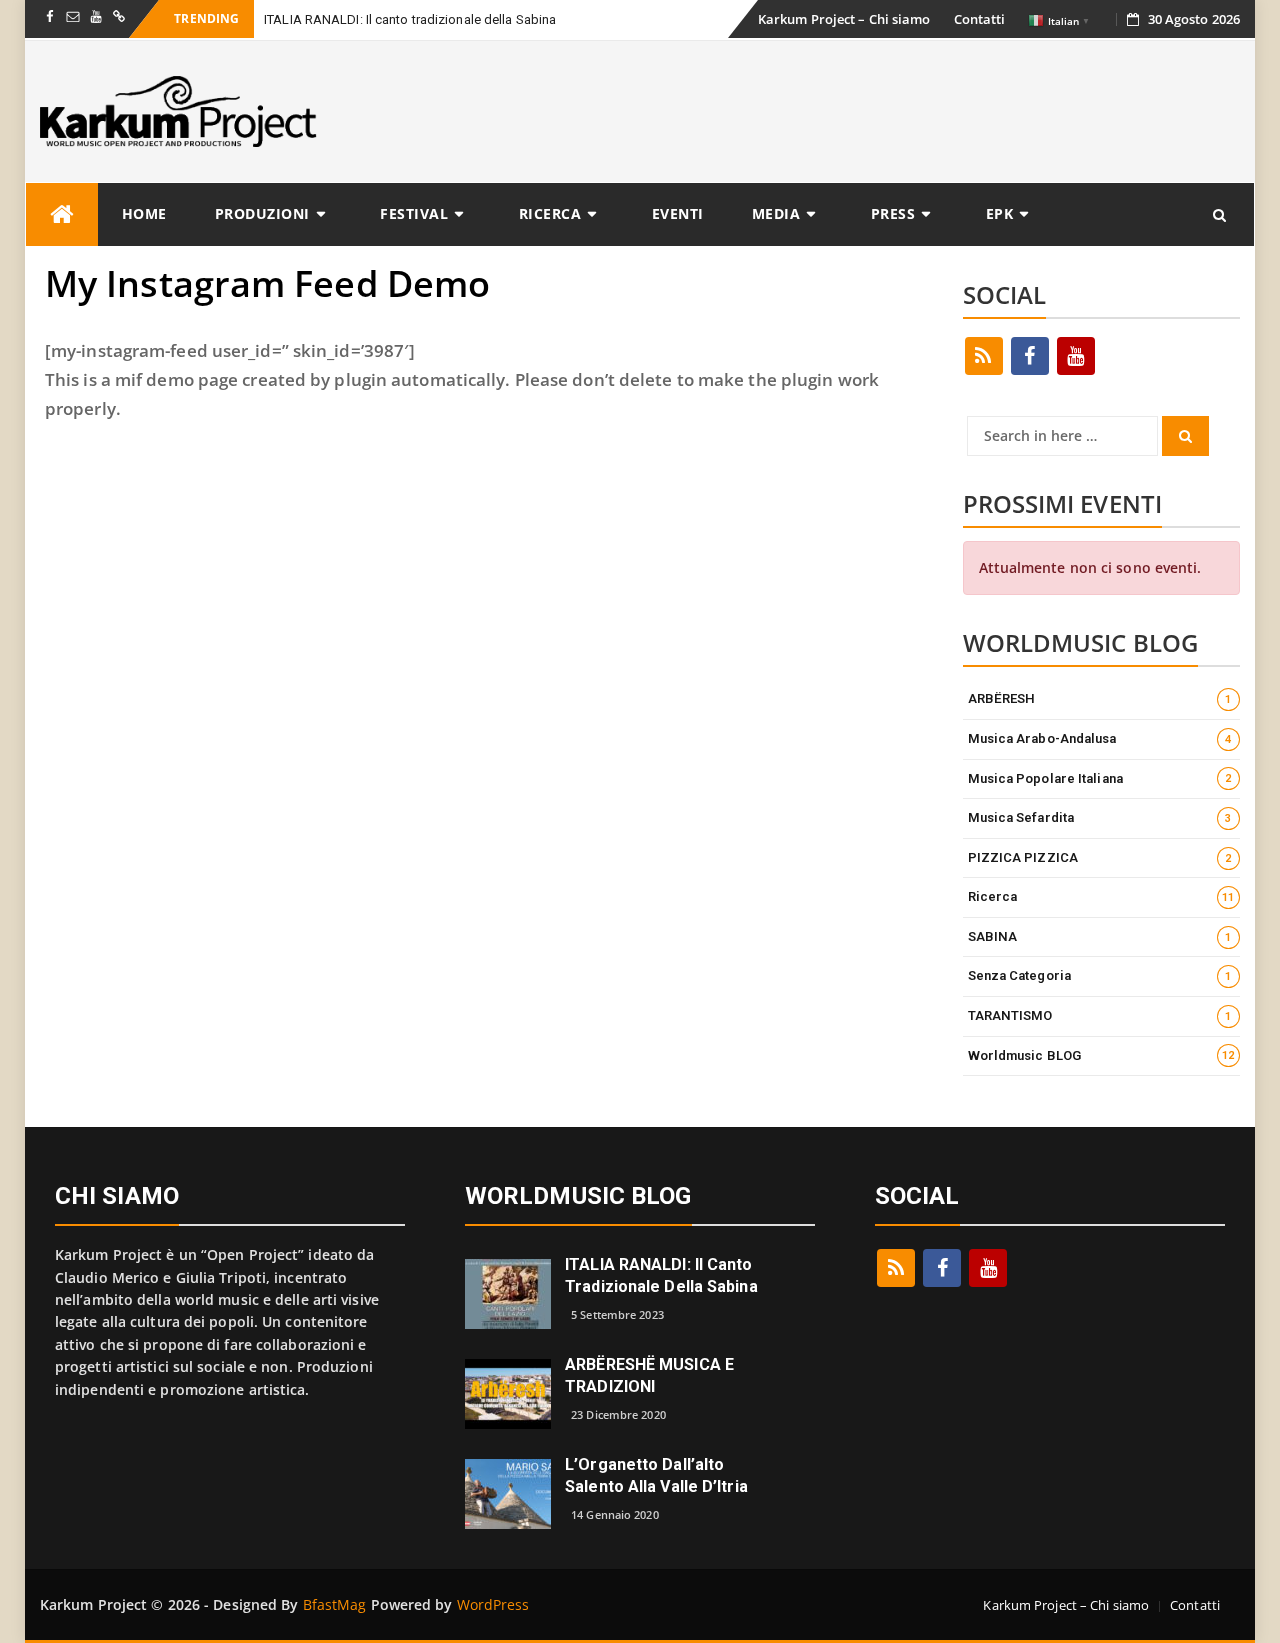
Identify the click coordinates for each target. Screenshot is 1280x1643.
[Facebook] (1030, 356)
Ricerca (550, 213)
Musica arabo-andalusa (1100, 738)
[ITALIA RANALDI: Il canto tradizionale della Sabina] (508, 1292)
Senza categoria (1100, 975)
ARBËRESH (1100, 698)
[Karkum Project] (62, 214)
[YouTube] (1076, 356)
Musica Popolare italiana (1100, 778)
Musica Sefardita (1100, 817)
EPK (1000, 213)
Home (144, 213)
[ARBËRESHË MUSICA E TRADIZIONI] (508, 1392)
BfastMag (335, 1604)
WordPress (493, 1604)
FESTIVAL (414, 213)
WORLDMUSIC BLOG (578, 1196)
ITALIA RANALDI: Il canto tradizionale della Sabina (410, 19)
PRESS (893, 213)
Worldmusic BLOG (1101, 1055)
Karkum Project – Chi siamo (844, 19)
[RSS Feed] (984, 356)
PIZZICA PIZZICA (1100, 857)
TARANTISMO (1100, 1015)
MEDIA (776, 213)
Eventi (678, 213)
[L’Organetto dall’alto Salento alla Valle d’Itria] (508, 1492)
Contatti (980, 19)
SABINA (1100, 936)
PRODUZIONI (262, 213)
